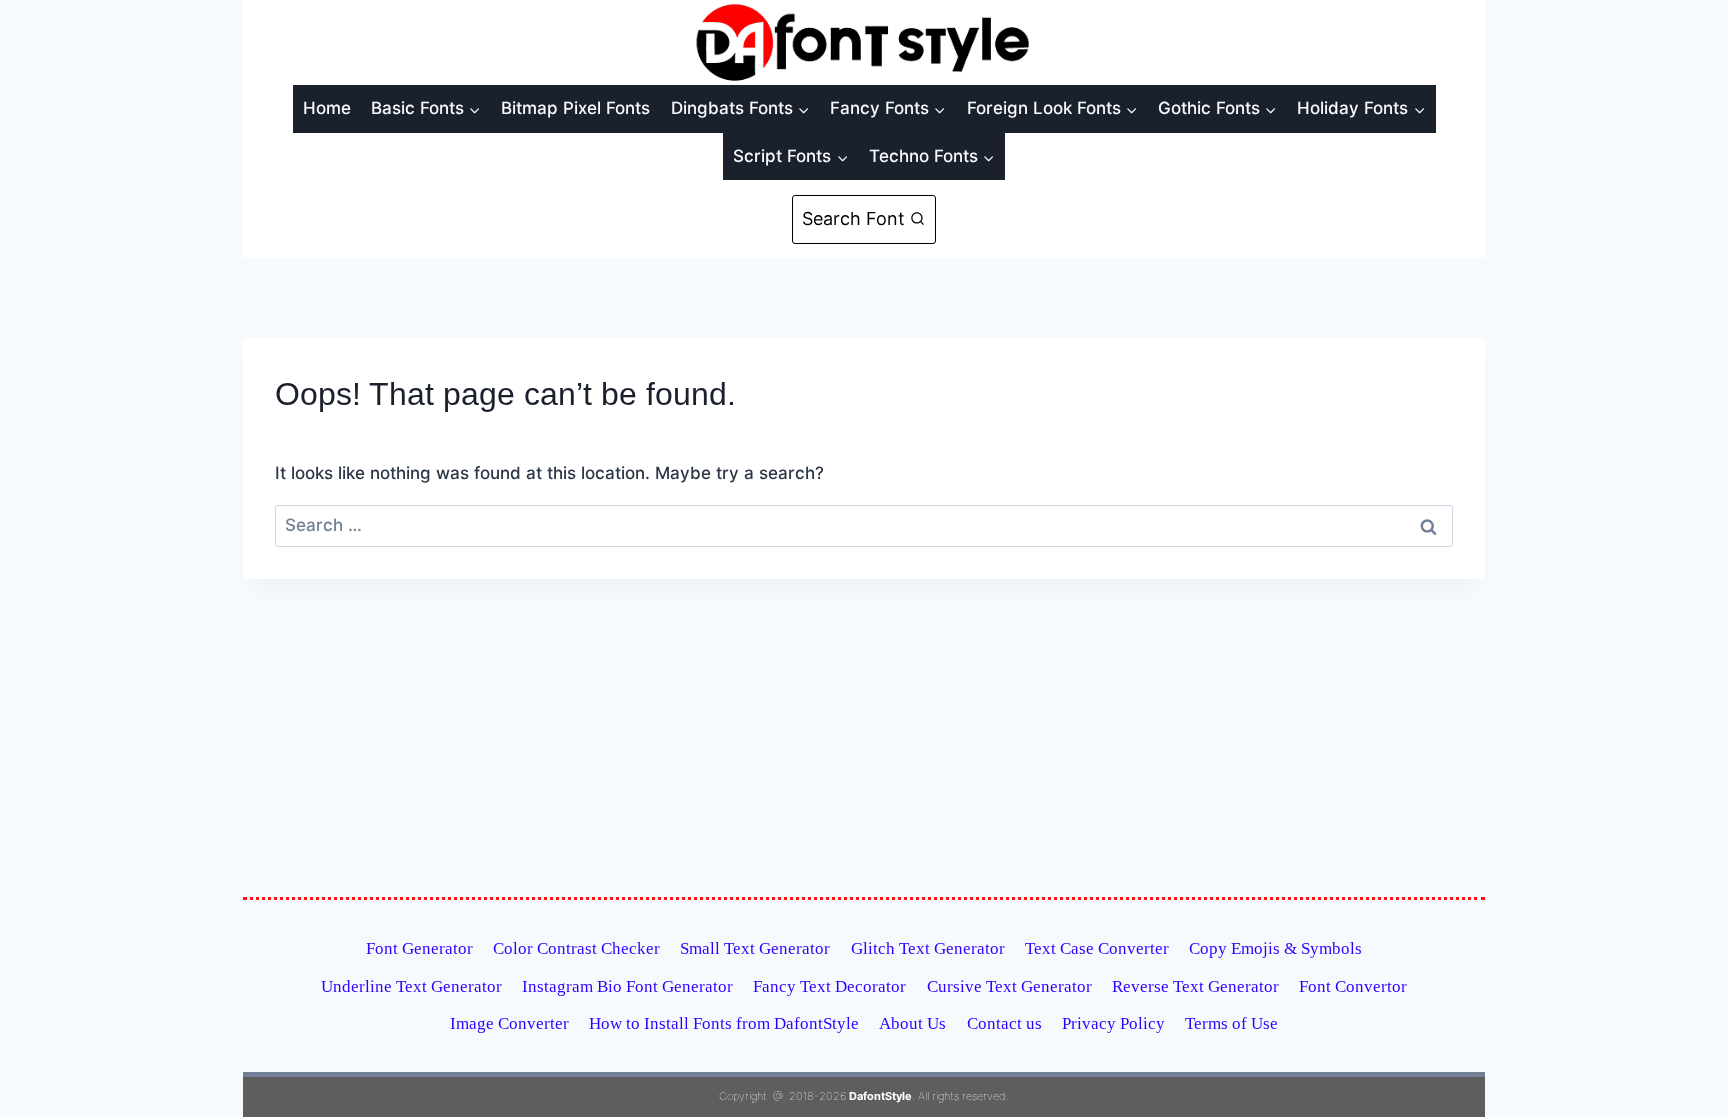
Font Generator (419, 948)
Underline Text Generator (411, 986)
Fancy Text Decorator (829, 986)
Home (327, 108)
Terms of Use (1231, 1023)
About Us (912, 1023)
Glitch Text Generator (928, 948)
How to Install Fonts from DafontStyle (724, 1023)
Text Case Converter (1097, 948)
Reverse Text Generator (1195, 986)
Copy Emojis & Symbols (1275, 948)
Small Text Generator (755, 948)
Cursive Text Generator (1009, 986)
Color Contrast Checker (576, 948)
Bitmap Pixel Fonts (575, 108)
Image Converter (509, 1023)
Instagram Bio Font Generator (627, 986)
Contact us (1004, 1023)
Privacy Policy (1113, 1023)
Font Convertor (1353, 986)
